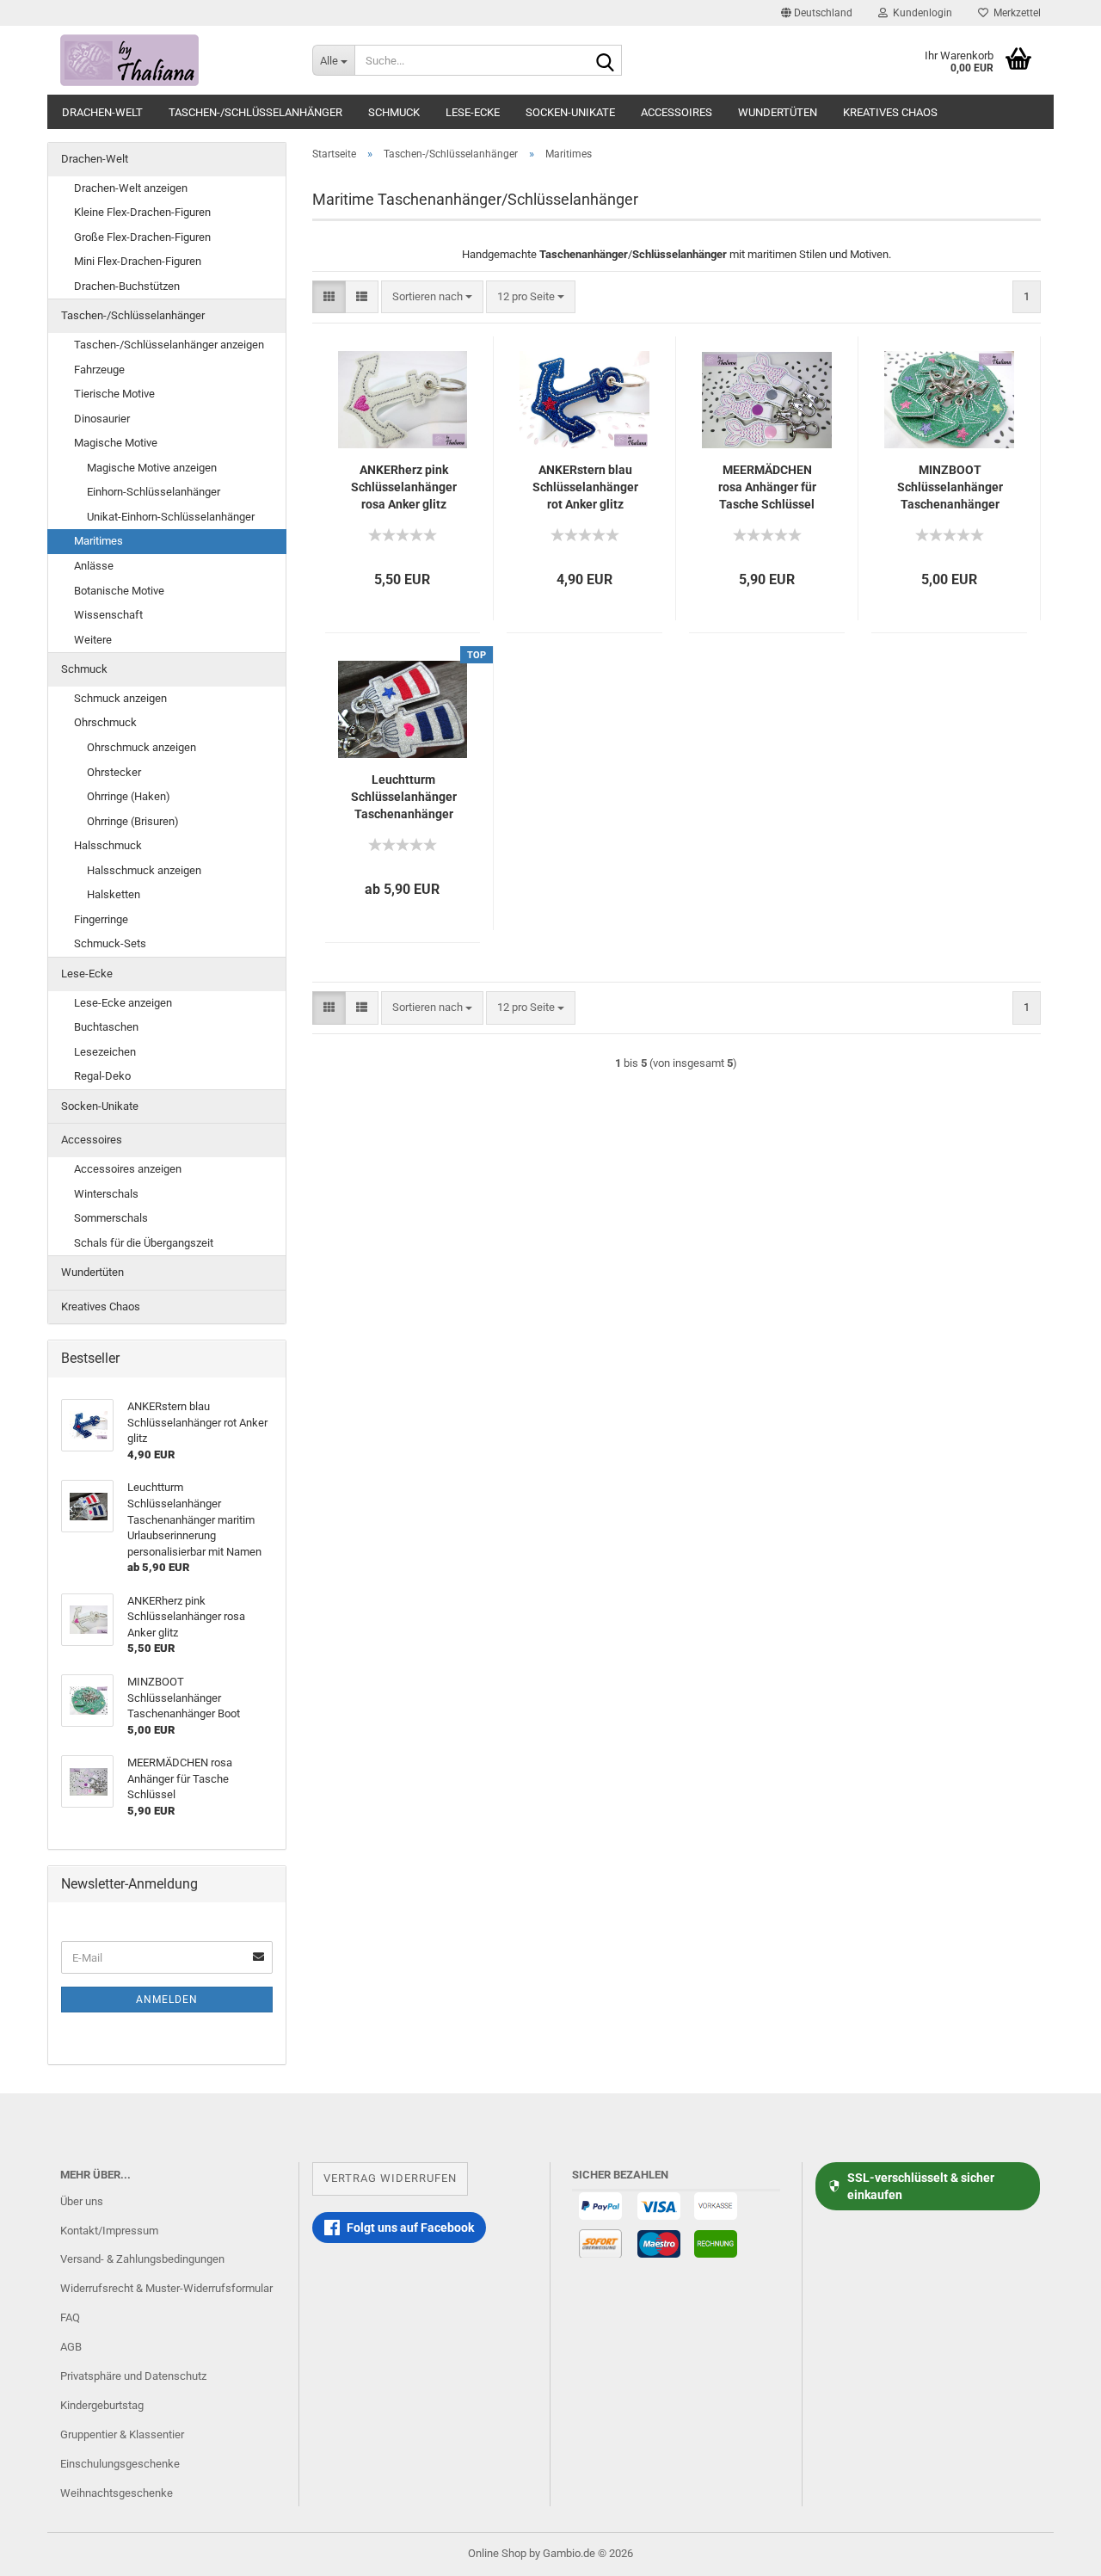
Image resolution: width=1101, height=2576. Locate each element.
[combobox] (432, 297)
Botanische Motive (119, 591)
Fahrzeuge (99, 370)
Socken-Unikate (570, 112)
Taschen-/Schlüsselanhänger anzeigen (169, 345)
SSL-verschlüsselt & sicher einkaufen (921, 2186)
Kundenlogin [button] (920, 13)
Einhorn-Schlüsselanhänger (154, 492)
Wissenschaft (108, 615)
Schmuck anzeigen (120, 698)
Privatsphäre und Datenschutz (133, 2376)
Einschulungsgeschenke (120, 2464)
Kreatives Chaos (890, 112)
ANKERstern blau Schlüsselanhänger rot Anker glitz (585, 487)
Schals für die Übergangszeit (144, 1243)
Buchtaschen (106, 1027)
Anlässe (94, 566)
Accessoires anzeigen (128, 1169)
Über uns (82, 2201)
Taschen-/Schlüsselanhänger (255, 112)
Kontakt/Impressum (109, 2231)
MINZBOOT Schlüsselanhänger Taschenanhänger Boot (950, 488)
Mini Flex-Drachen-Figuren (138, 261)
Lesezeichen (105, 1052)
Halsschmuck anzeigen (144, 870)
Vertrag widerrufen (390, 2178)
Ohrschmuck (105, 722)
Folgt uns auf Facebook (410, 2228)
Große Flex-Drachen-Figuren (142, 237)
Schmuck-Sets (110, 943)
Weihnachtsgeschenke (117, 2493)
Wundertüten (778, 112)
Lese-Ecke (473, 112)
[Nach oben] (1054, 2550)
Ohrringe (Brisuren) (133, 821)
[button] (817, 13)
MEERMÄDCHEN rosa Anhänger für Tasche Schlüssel (767, 487)
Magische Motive (116, 443)
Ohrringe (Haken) (129, 796)
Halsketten (114, 894)
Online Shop (497, 2553)
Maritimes (98, 541)
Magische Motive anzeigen (152, 468)
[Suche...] (606, 61)
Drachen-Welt (102, 112)
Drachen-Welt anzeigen (131, 188)
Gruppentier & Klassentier (122, 2434)
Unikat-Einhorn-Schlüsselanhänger (171, 517)
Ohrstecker (114, 772)
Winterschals (106, 1194)
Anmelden (167, 2000)
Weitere (93, 640)
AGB (71, 2347)
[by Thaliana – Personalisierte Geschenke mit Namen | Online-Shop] (173, 60)
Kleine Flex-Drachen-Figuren (142, 212)
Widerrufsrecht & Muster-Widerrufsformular (166, 2288)
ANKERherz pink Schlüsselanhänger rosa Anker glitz (404, 487)
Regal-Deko (102, 1076)
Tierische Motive (114, 394)
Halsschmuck (108, 845)
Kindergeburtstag (102, 2405)
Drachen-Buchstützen (127, 286)
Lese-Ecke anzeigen (123, 1003)
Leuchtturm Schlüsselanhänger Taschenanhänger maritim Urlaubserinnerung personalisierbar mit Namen (404, 798)
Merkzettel (1015, 13)
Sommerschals (111, 1218)
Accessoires (677, 112)
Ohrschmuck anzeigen (141, 747)
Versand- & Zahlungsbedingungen (142, 2259)
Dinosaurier (102, 419)
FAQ (70, 2317)
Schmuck (394, 112)
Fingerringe (101, 919)
